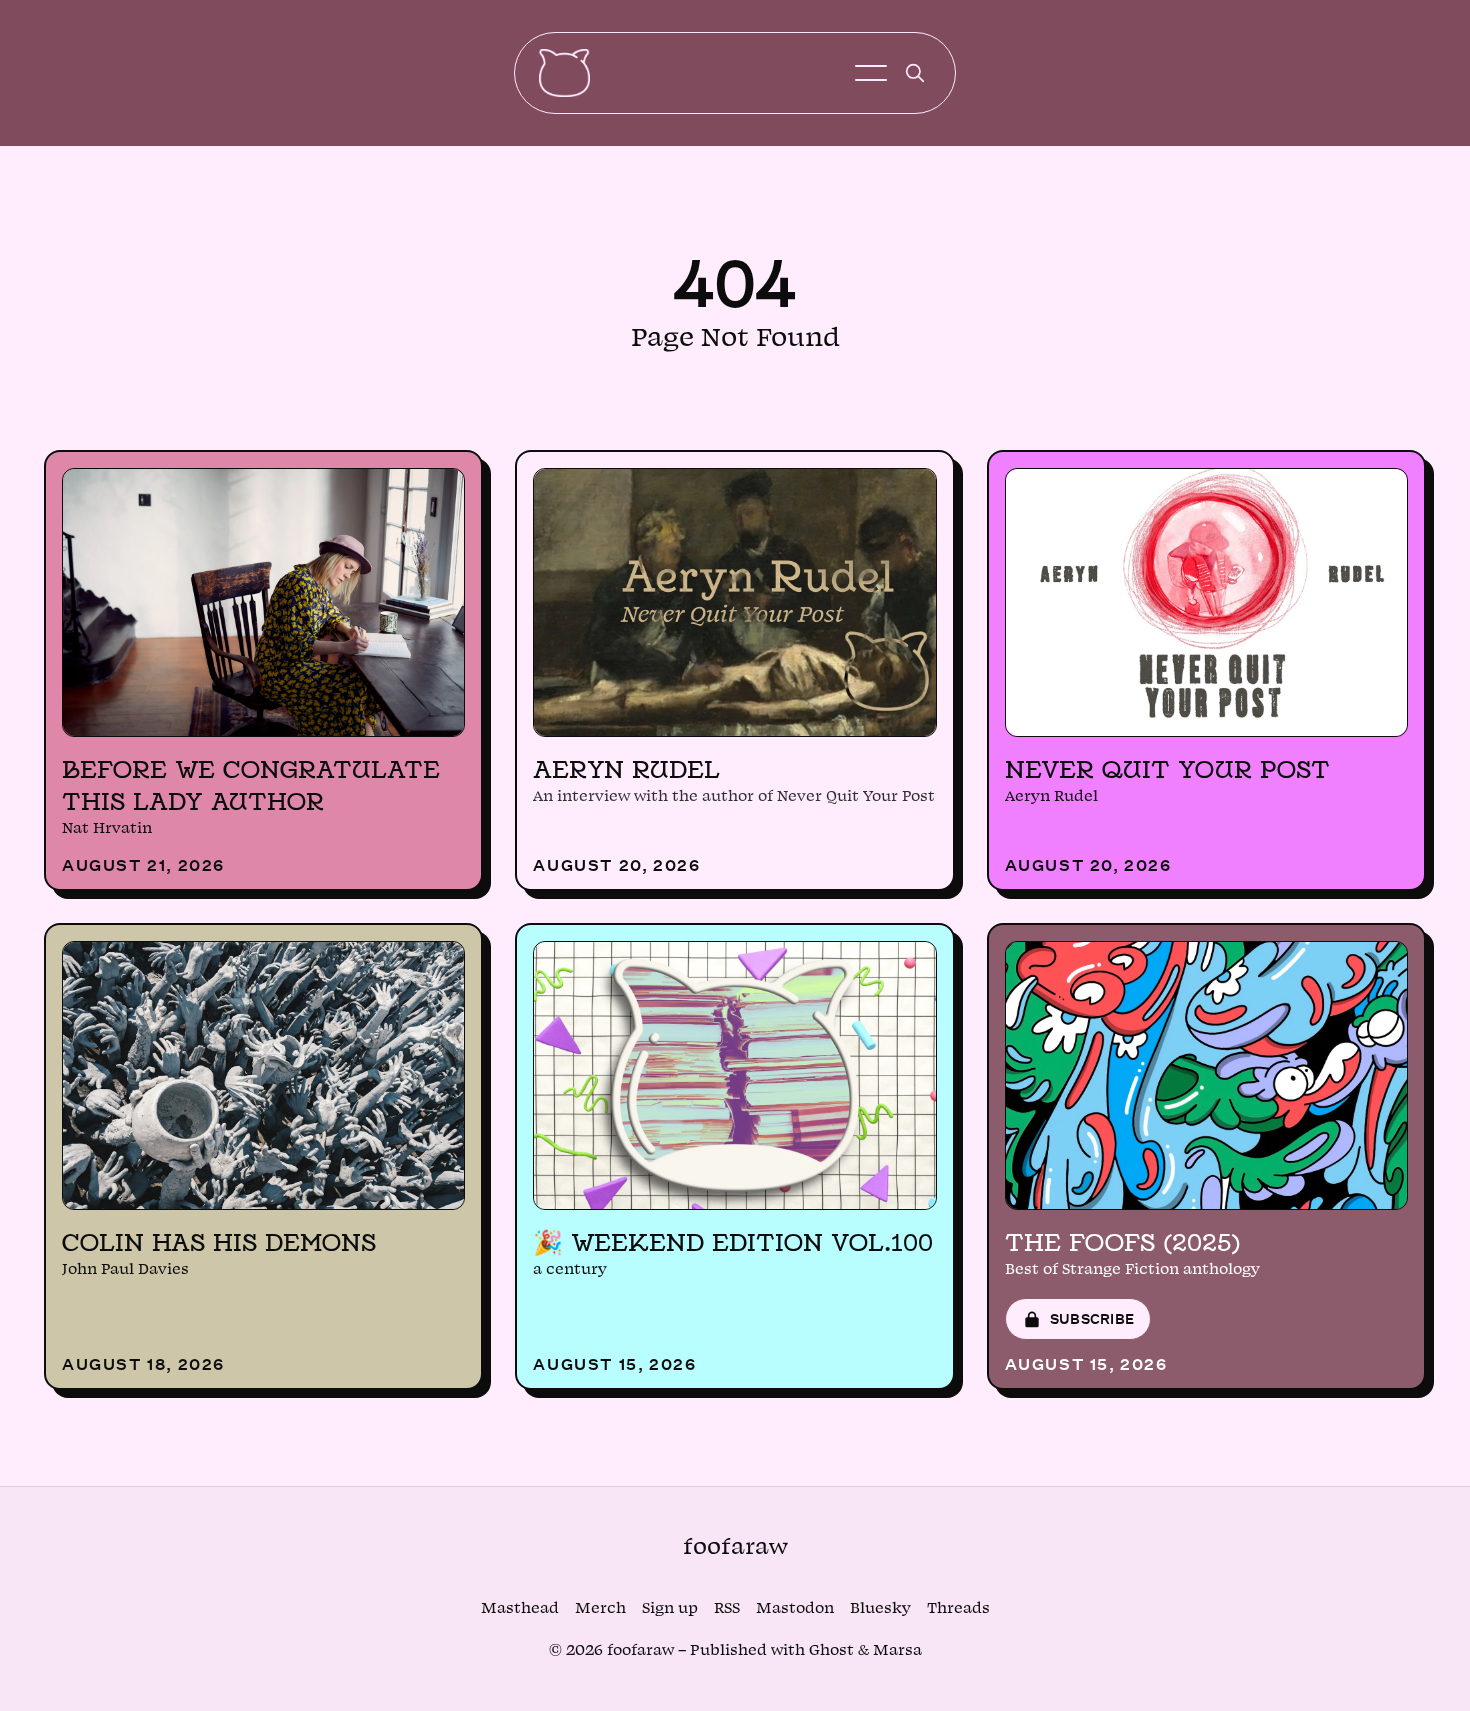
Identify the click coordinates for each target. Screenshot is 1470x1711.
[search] (915, 73)
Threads (958, 1608)
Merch (600, 1608)
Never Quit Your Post (1167, 769)
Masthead (520, 1608)
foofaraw (735, 1547)
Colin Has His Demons (219, 1242)
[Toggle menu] (871, 73)
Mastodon (795, 1608)
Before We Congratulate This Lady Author (251, 785)
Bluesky (880, 1608)
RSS (727, 1608)
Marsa (897, 1650)
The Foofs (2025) (1123, 1242)
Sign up (670, 1608)
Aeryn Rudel (626, 769)
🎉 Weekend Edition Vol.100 (733, 1242)
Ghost (831, 1650)
